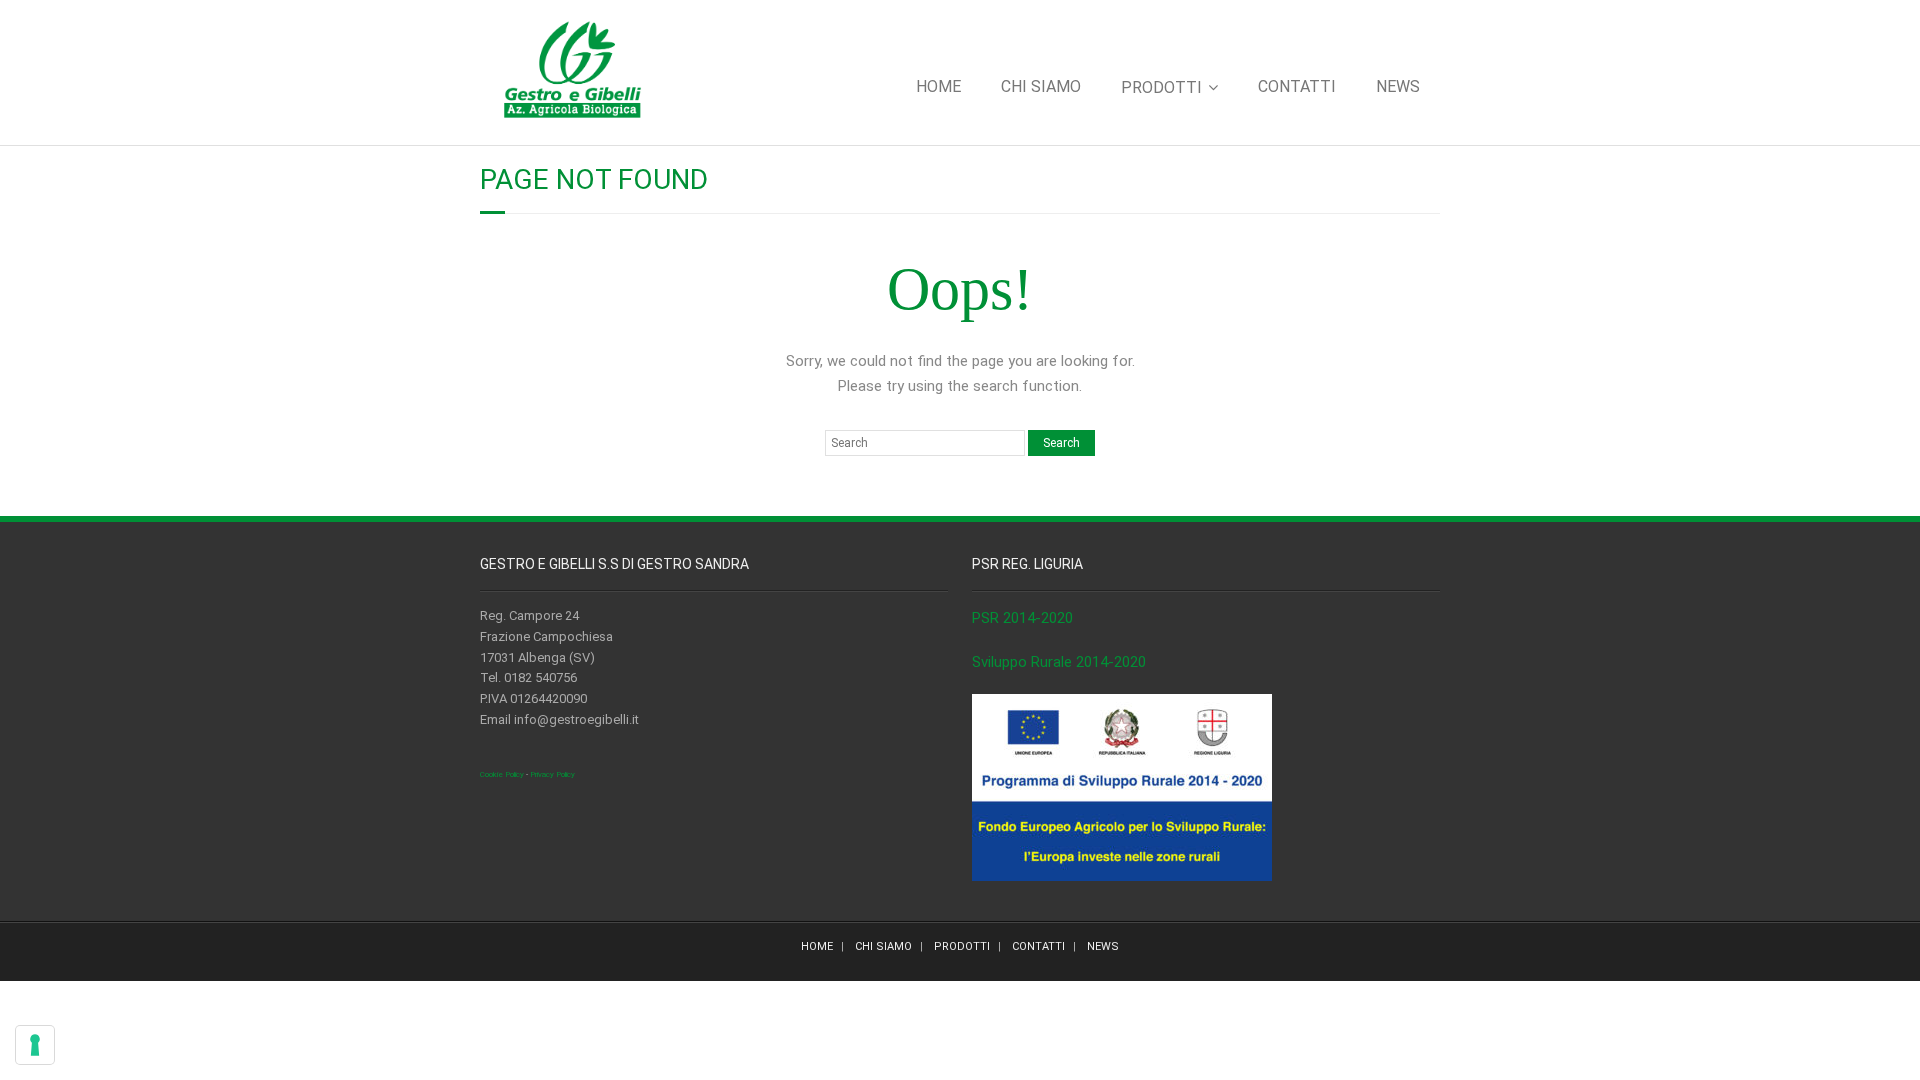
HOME (938, 86)
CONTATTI (1297, 86)
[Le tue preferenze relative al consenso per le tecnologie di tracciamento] (35, 1045)
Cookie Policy (502, 774)
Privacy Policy (552, 774)
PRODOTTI (1161, 87)
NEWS (1398, 86)
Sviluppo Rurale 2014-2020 (1059, 662)
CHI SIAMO (1041, 86)
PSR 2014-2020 (1022, 618)
